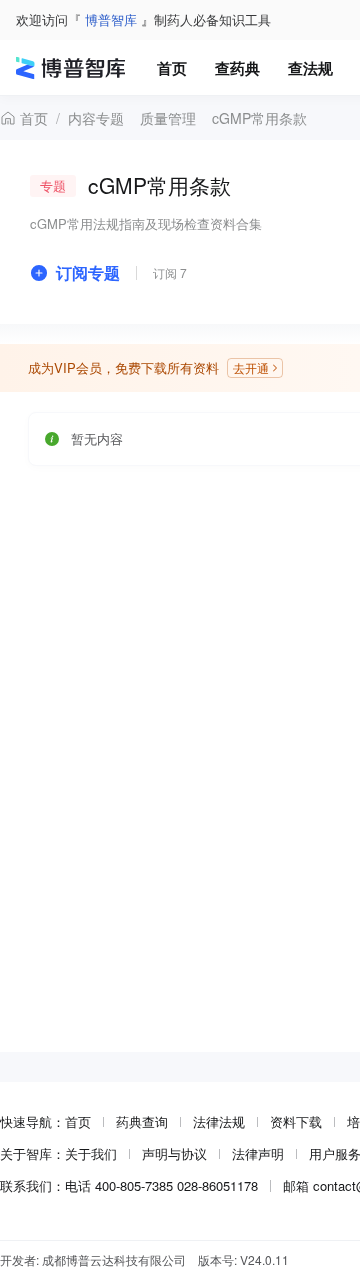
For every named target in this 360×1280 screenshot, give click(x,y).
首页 (34, 118)
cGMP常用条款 (259, 118)
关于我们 (91, 1153)
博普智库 (111, 19)
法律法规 (219, 1121)
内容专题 (96, 118)
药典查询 (142, 1121)
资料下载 (296, 1121)
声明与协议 (174, 1153)
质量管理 (168, 118)
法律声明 (258, 1153)
